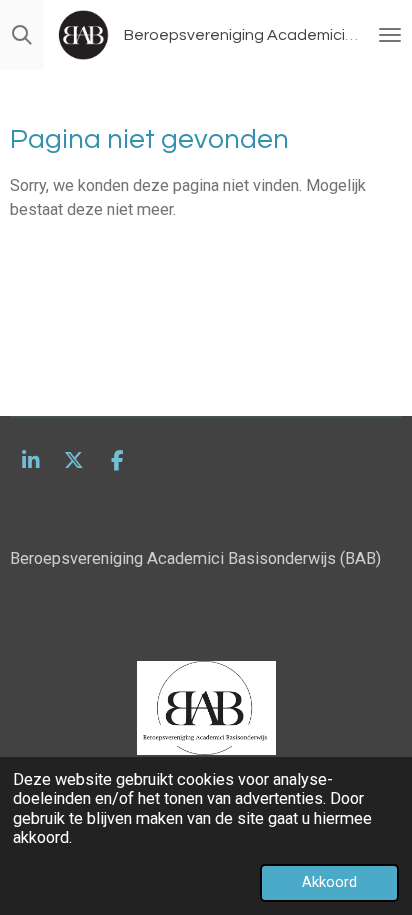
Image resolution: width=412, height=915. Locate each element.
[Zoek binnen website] (22, 35)
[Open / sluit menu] (390, 35)
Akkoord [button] (329, 882)
